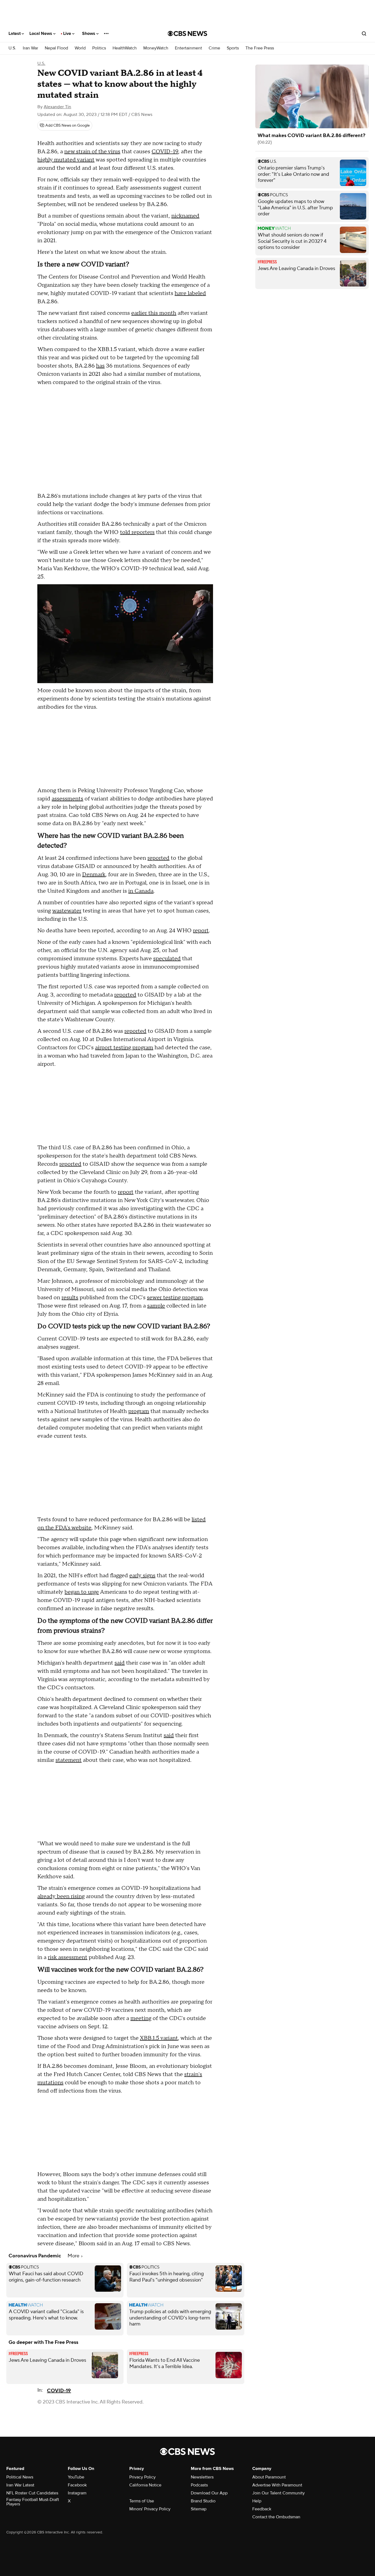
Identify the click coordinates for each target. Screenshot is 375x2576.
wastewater (67, 911)
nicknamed (185, 216)
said (120, 1663)
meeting (141, 2018)
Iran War (30, 48)
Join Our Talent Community (279, 2493)
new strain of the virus (92, 152)
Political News (20, 2477)
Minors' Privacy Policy (150, 2509)
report (201, 931)
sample (156, 1306)
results (70, 1298)
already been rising (61, 1896)
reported (158, 858)
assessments (67, 799)
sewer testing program (175, 1298)
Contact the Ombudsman (276, 2517)
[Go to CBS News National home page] (187, 34)
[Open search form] (364, 34)
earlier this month (154, 313)
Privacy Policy (142, 2477)
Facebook (77, 2485)
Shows (89, 34)
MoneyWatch (156, 48)
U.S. (12, 48)
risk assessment (68, 1957)
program (139, 1411)
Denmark (94, 875)
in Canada (141, 891)
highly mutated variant (66, 160)
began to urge (82, 1592)
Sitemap (199, 2509)
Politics (99, 48)
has (100, 366)
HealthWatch (125, 48)
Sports (233, 48)
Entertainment (188, 48)
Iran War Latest (20, 2485)
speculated (167, 959)
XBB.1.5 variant (159, 2038)
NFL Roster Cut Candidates (32, 2493)
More (74, 2256)
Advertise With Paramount (277, 2485)
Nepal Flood (56, 48)
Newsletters (202, 2477)
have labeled (190, 293)
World (80, 48)
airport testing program (124, 1048)
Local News (41, 34)
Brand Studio (203, 2501)
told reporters (137, 532)
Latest (15, 34)
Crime (214, 48)
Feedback (262, 2509)
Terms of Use (142, 2501)
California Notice (145, 2485)
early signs (142, 1576)
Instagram (77, 2493)
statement (68, 1760)
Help (257, 2501)
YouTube (76, 2477)
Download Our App (209, 2493)
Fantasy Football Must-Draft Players (33, 2502)
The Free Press (260, 48)
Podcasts (199, 2485)
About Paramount (269, 2477)
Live (68, 34)
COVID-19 (165, 152)
